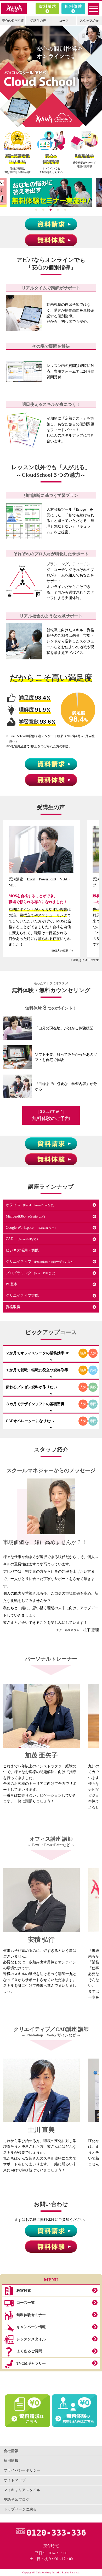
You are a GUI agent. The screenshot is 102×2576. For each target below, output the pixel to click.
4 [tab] (58, 210)
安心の (13, 21)
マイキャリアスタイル (22, 2490)
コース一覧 (26, 2303)
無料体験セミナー (31, 2315)
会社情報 (11, 2451)
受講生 (38, 21)
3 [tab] (51, 210)
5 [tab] (65, 210)
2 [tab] (43, 210)
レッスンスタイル (31, 2339)
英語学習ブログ (16, 2500)
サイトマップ (15, 2480)
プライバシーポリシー (22, 2470)
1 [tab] (36, 210)
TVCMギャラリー (31, 2363)
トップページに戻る (20, 2509)
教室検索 (24, 2291)
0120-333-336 (56, 2533)
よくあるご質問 (29, 2351)
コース (64, 21)
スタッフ (89, 21)
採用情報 (11, 2461)
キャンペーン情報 (31, 2327)
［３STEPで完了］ (51, 1115)
